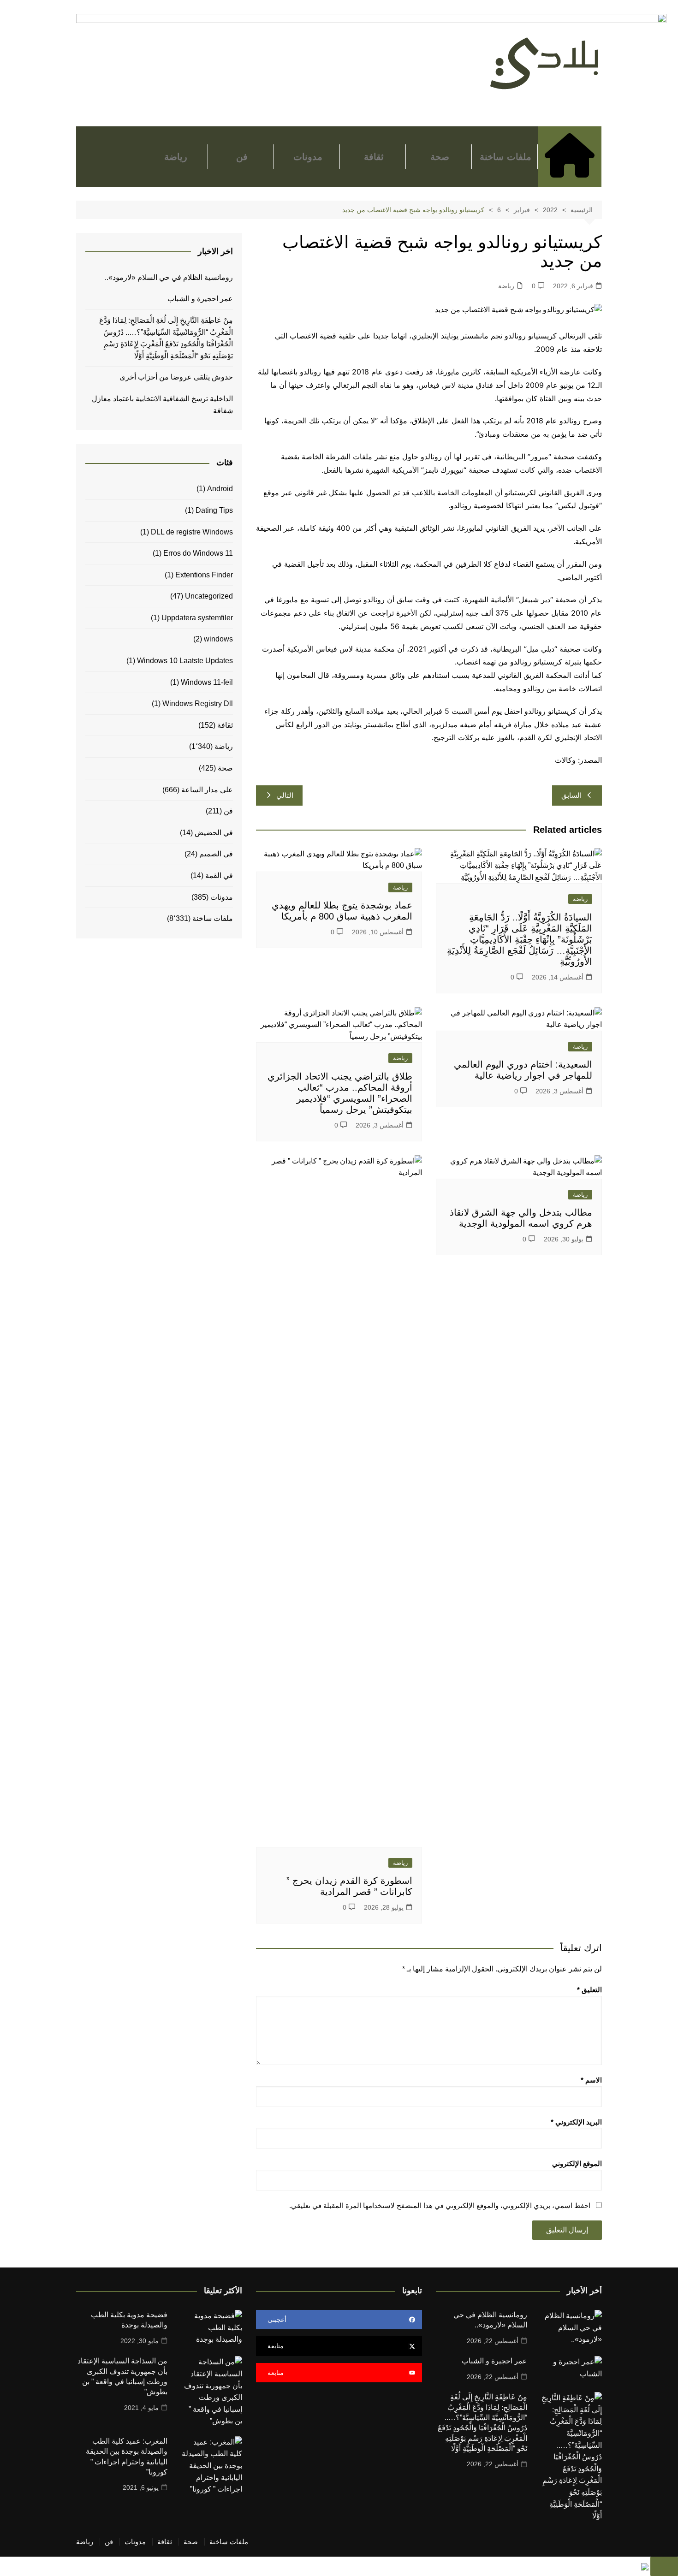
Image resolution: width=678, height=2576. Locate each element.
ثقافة (374, 157)
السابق (571, 795)
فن (242, 157)
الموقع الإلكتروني (577, 2163)
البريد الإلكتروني (576, 2122)
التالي (285, 795)
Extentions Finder (204, 575)
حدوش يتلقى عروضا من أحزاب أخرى (176, 377)
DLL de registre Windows (192, 532)
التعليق (589, 1990)
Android (220, 489)
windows (218, 639)
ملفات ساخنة (505, 157)
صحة (440, 157)
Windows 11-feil (207, 682)
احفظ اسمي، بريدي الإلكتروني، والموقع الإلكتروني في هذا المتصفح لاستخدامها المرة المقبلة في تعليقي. (440, 2205)
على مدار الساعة (207, 790)
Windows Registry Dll (198, 703)
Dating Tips (214, 510)
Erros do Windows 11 (198, 553)
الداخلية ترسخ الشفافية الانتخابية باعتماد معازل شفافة (162, 405)
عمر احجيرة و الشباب (200, 299)
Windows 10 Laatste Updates (185, 661)
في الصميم (216, 854)
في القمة (219, 875)
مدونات (308, 157)
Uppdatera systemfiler (197, 618)
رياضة (176, 157)
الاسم (591, 2080)
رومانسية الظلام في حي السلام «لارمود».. (169, 277)
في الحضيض (214, 833)
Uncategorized (209, 596)
